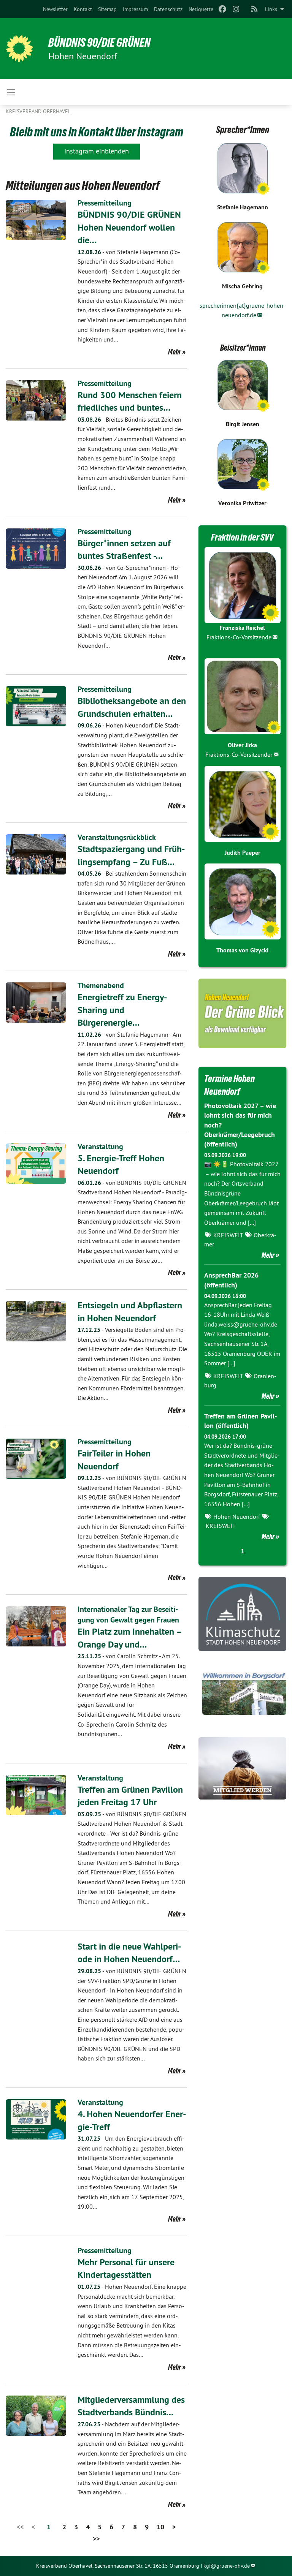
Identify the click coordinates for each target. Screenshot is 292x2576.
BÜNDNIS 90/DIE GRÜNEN (99, 43)
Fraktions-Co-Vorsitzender (239, 754)
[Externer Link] (242, 1614)
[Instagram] (236, 9)
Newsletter (55, 9)
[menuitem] (55, 9)
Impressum (135, 9)
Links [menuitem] (271, 9)
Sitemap (107, 9)
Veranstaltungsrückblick (117, 837)
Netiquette (201, 9)
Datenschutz (168, 9)
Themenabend (101, 985)
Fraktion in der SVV (242, 537)
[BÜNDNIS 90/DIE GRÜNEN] (19, 49)
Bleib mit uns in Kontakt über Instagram (97, 132)
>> (96, 2539)
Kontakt (83, 9)
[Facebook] (222, 9)
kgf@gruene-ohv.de (227, 2566)
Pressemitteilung (105, 203)
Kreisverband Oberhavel (38, 111)
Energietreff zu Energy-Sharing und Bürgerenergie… (122, 1010)
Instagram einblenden (97, 151)
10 (160, 2527)
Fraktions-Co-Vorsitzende (239, 637)
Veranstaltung (100, 1146)
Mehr (175, 352)
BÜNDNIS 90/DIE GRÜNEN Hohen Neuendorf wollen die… (129, 227)
